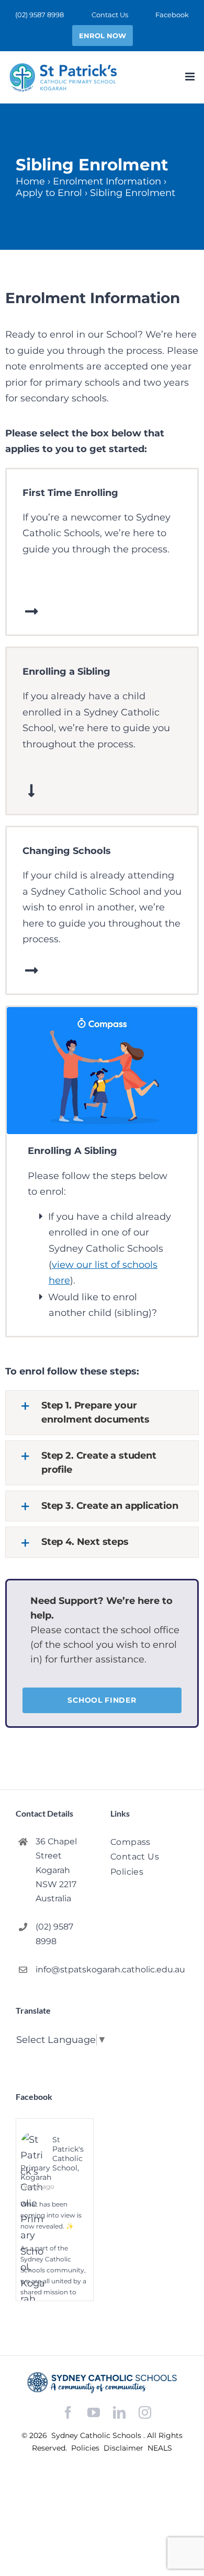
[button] (102, 1413)
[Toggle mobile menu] (191, 77)
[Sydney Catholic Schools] (102, 2383)
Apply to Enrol (49, 193)
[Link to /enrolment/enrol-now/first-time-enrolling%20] (32, 611)
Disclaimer (124, 2448)
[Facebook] (68, 2413)
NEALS (160, 2448)
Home (30, 181)
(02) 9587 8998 (54, 1934)
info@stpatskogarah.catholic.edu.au (65, 1969)
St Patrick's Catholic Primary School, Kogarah (52, 2158)
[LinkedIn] (119, 2413)
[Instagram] (145, 2412)
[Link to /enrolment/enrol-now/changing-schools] (32, 971)
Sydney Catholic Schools (97, 2435)
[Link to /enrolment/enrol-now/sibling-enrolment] (32, 791)
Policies (86, 2448)
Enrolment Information (107, 181)
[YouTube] (94, 2413)
